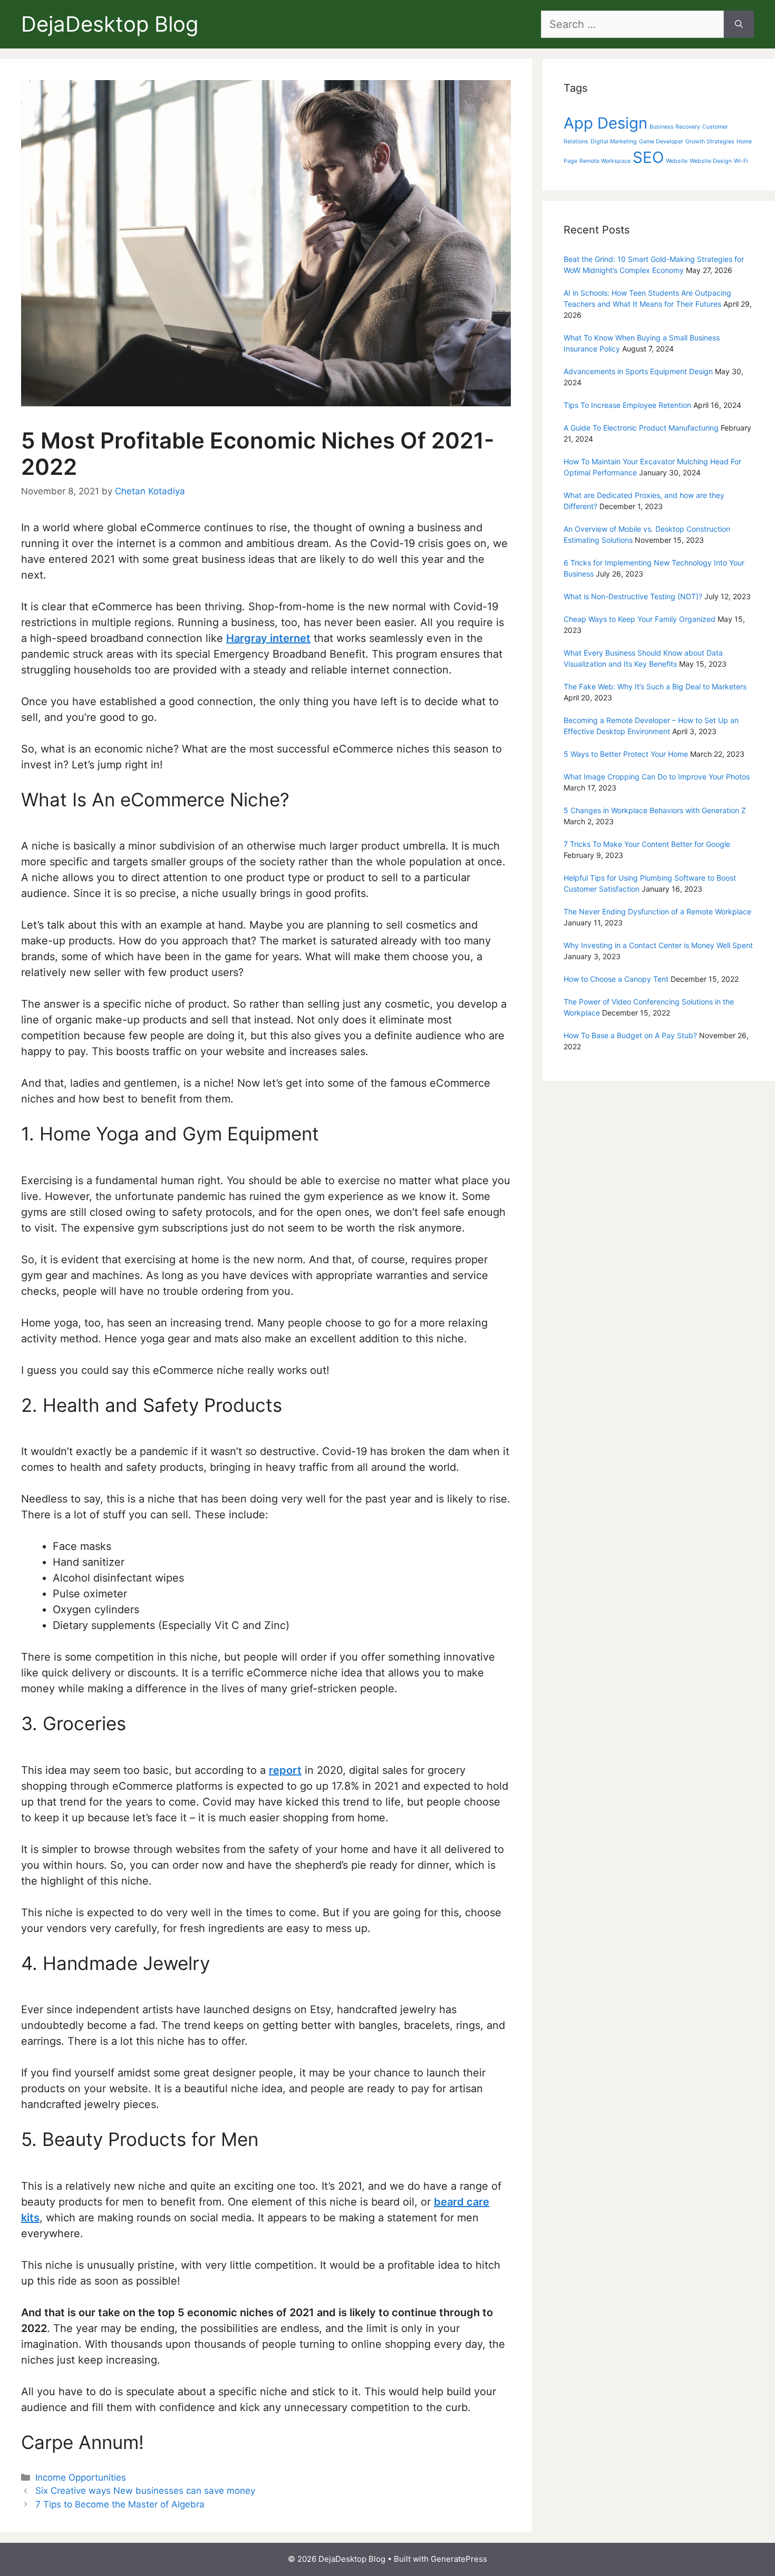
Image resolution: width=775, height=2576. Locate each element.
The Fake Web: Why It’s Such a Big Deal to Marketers (655, 686)
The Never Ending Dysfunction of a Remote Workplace (657, 911)
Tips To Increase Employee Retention (627, 405)
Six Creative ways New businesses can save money (145, 2491)
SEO (648, 157)
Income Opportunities (81, 2477)
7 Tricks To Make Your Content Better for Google (647, 844)
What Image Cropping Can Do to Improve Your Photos (657, 777)
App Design (606, 123)
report (285, 1770)
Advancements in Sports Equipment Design (638, 371)
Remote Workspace (605, 161)
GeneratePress (459, 2559)
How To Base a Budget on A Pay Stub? (630, 1035)
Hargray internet (268, 638)
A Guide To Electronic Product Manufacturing (641, 428)
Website (677, 161)
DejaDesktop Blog (110, 24)
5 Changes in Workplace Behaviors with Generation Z (655, 810)
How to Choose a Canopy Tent (616, 979)
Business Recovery (675, 127)
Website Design (711, 161)
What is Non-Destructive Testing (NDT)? (633, 596)
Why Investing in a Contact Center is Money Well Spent (658, 945)
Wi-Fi (741, 161)
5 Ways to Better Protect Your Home (626, 754)
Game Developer (661, 142)
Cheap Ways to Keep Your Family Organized (640, 619)
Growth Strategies (710, 142)
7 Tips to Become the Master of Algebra (120, 2504)
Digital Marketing (614, 142)
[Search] (739, 24)
